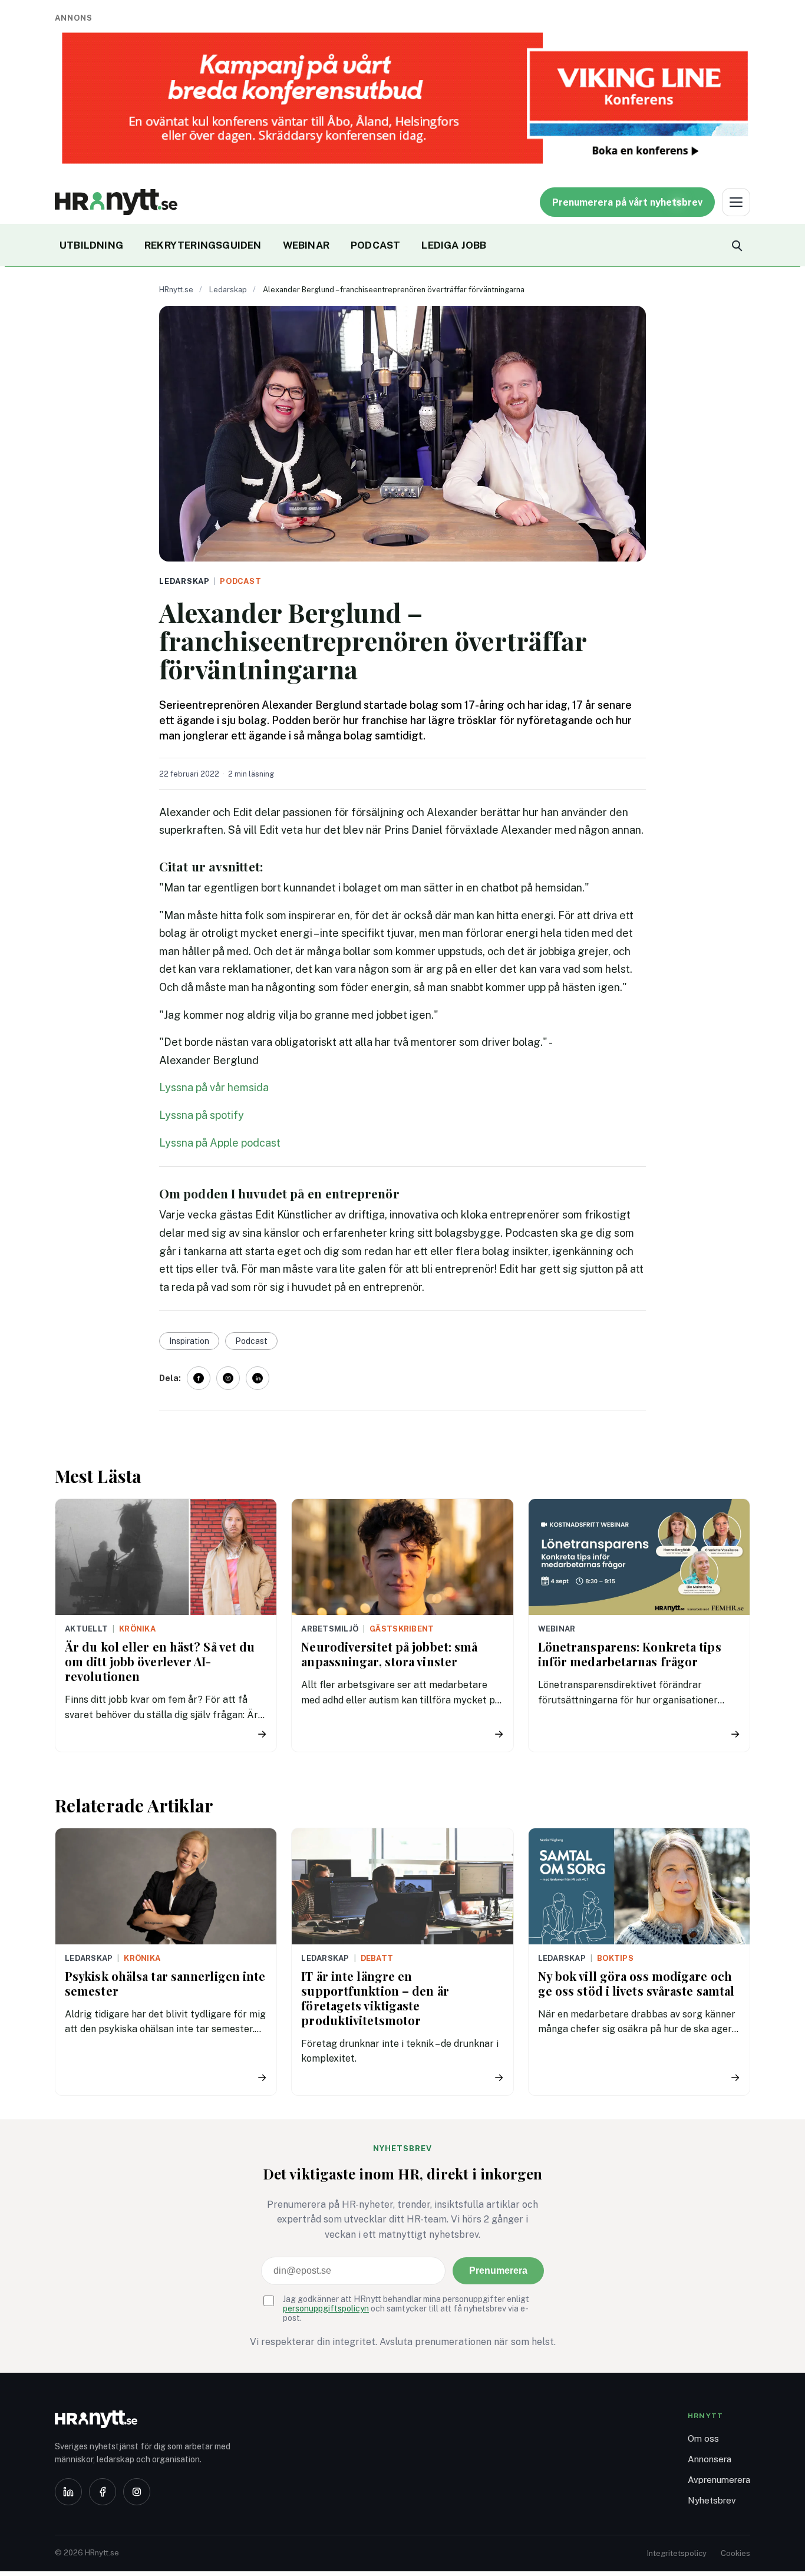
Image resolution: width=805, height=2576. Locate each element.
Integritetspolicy (677, 2553)
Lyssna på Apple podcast (220, 1143)
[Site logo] (116, 202)
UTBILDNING (91, 245)
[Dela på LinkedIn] (258, 1378)
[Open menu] (736, 202)
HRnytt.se (176, 290)
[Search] (736, 245)
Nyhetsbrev (712, 2500)
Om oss (703, 2438)
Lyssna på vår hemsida (214, 1087)
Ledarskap (228, 290)
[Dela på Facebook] (199, 1378)
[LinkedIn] (68, 2492)
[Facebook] (103, 2492)
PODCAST (375, 245)
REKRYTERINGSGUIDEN (203, 245)
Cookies (735, 2553)
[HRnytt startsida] (149, 2419)
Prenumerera (498, 2270)
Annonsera (710, 2459)
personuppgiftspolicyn (326, 2309)
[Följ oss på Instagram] (228, 1378)
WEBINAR (306, 245)
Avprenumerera (719, 2480)
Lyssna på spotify (202, 1115)
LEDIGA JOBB (454, 245)
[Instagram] (137, 2492)
